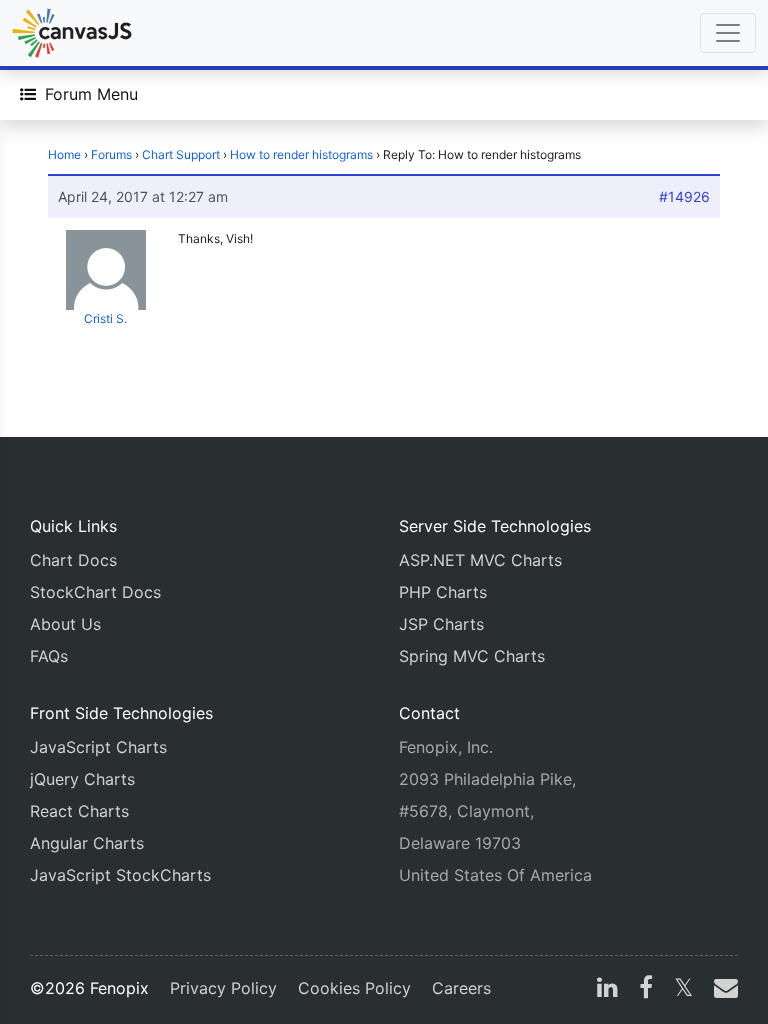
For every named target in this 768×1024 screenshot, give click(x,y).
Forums (111, 154)
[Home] (72, 33)
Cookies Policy (354, 988)
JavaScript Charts (98, 747)
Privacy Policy (223, 988)
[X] (683, 990)
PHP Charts (443, 592)
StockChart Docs (95, 592)
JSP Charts (441, 624)
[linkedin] (607, 990)
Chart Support (181, 154)
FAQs (49, 656)
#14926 (684, 196)
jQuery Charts (82, 779)
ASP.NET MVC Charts (480, 560)
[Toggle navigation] (728, 33)
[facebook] (646, 990)
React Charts (79, 811)
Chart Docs (73, 560)
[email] (722, 990)
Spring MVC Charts (472, 656)
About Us (65, 624)
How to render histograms (301, 154)
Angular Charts (87, 843)
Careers (461, 988)
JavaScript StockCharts (120, 875)
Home (64, 154)
